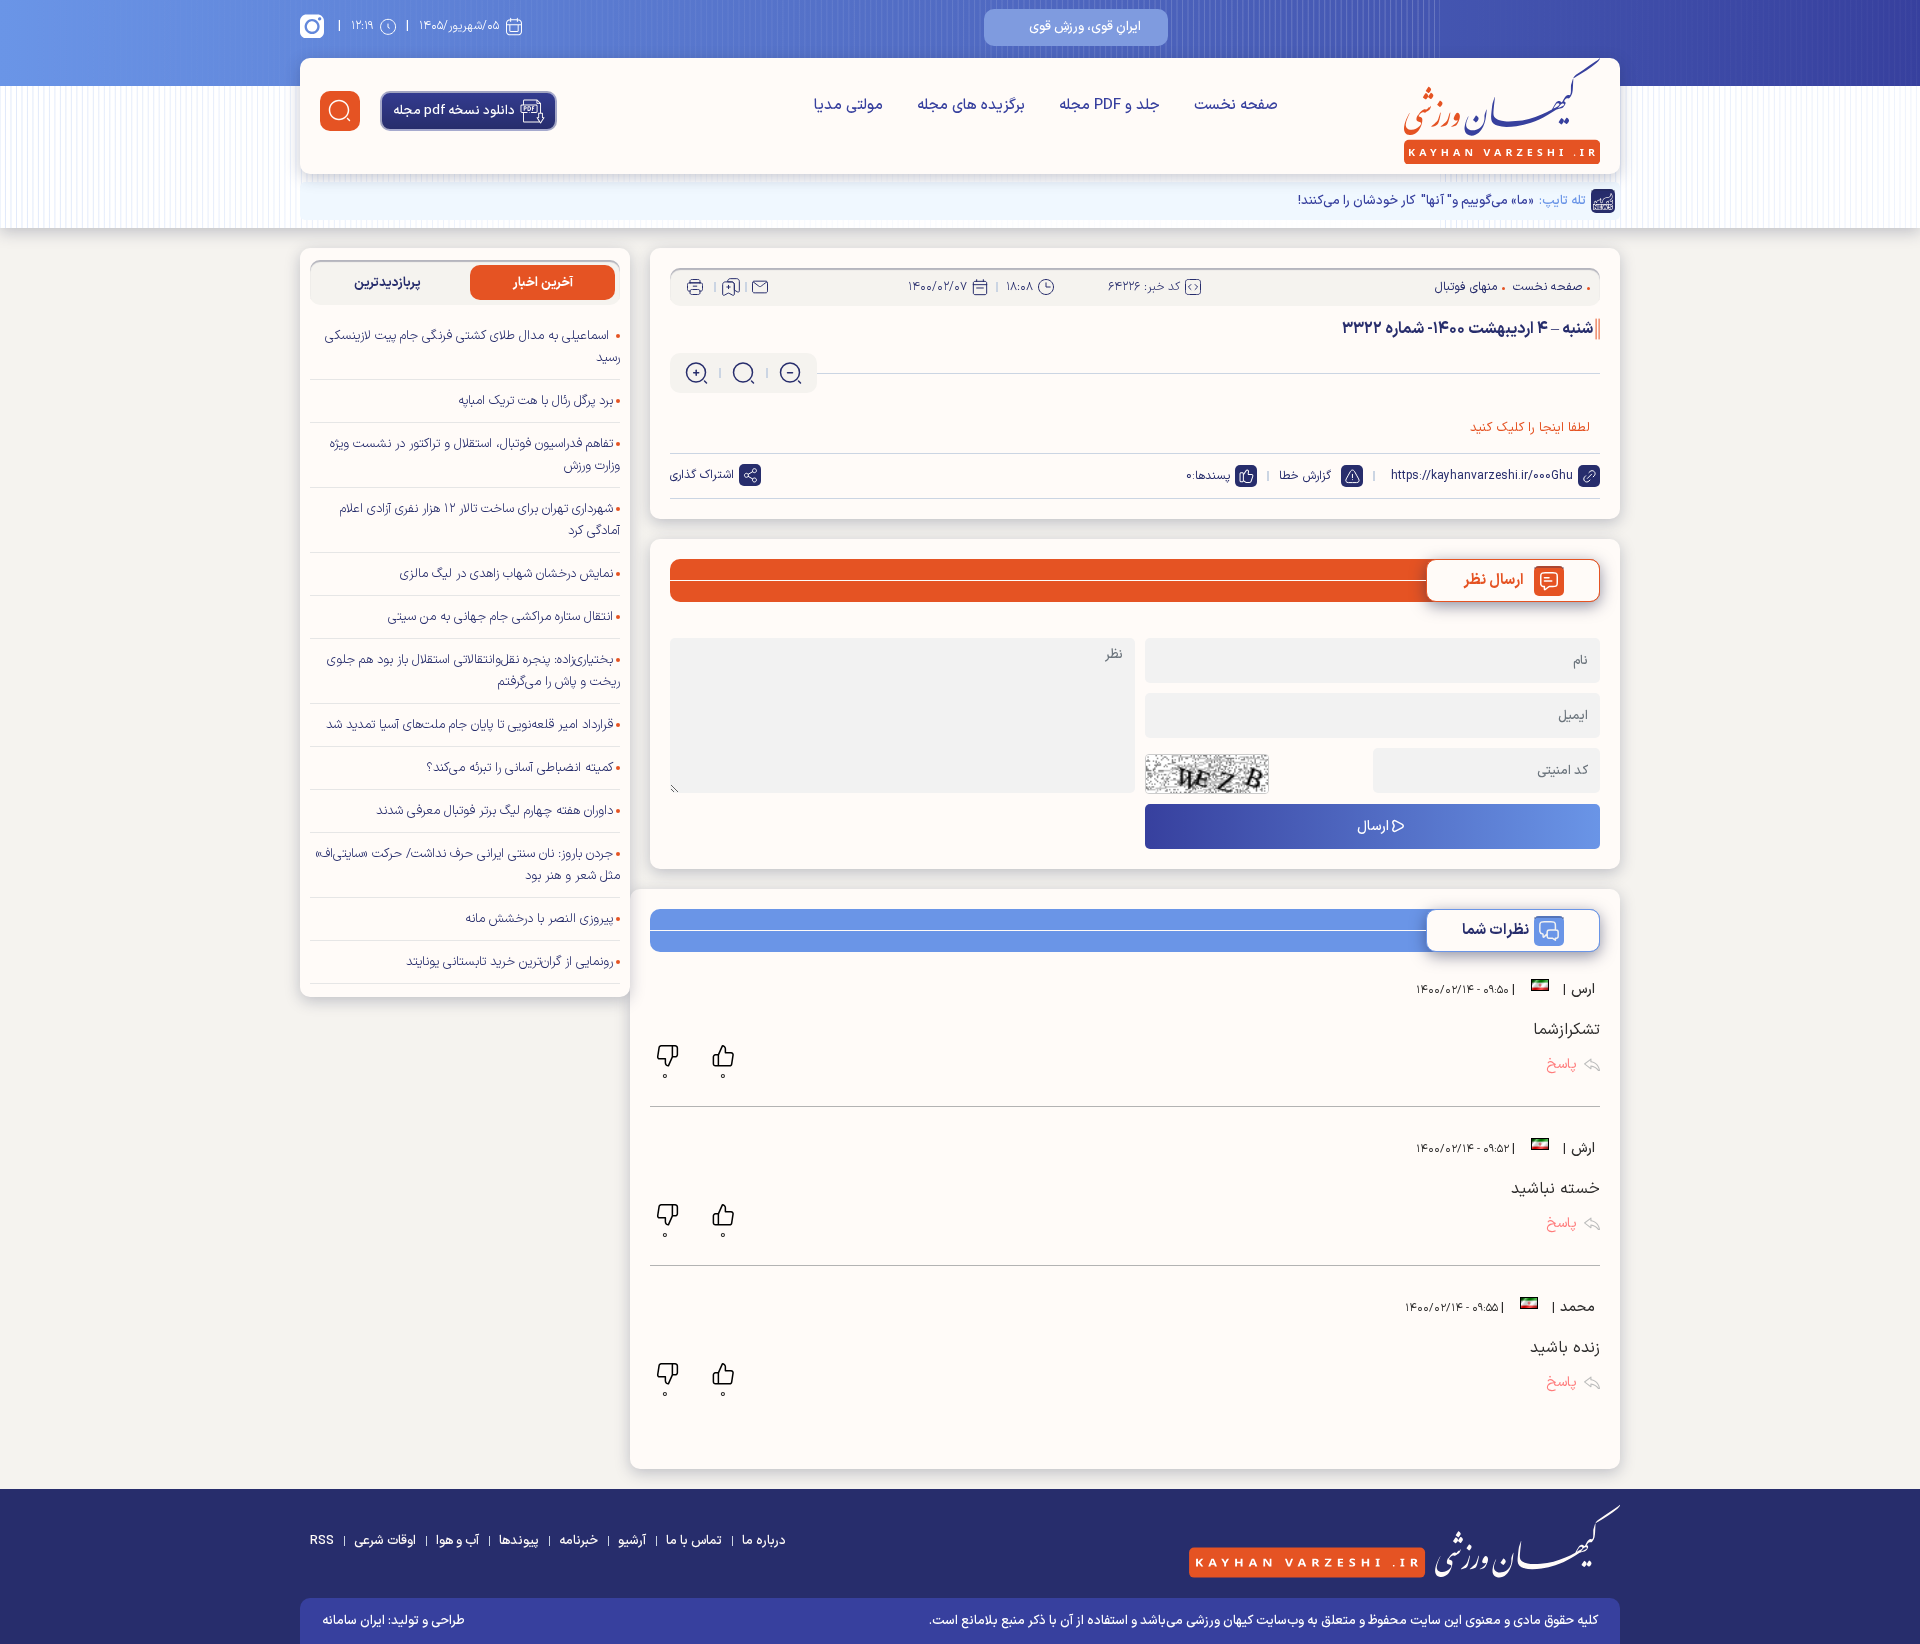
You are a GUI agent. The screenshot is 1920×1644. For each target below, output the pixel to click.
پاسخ (1561, 1064)
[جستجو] (340, 111)
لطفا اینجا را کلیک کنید (1530, 428)
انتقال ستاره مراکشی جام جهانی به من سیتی (500, 617)
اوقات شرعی (385, 1541)
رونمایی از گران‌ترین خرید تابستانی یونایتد (509, 962)
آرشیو (632, 1541)
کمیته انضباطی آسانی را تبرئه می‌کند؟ (519, 768)
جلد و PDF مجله (1109, 105)
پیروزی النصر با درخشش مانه (539, 919)
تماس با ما (694, 1541)
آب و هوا (457, 1541)
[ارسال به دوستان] (760, 287)
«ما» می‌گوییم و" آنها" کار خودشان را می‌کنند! (1416, 201)
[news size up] (696, 373)
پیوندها (519, 1541)
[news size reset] (743, 373)
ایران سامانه (353, 1621)
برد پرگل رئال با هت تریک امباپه (535, 401)
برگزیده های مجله (971, 105)
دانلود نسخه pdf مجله (454, 111)
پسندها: (1211, 476)
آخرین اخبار (543, 283)
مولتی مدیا (848, 105)
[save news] (731, 287)
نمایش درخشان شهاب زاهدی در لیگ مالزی (506, 574)
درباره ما (764, 1541)
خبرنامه (578, 1541)
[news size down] (790, 373)
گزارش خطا (1305, 476)
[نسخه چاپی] (695, 287)
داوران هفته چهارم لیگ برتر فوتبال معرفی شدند (494, 811)
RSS (322, 1541)
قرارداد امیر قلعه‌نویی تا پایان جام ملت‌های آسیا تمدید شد (469, 725)
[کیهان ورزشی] (1502, 111)
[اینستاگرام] (315, 26)
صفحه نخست (1236, 105)
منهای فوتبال (1466, 287)
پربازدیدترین (387, 283)
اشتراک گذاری (702, 475)
